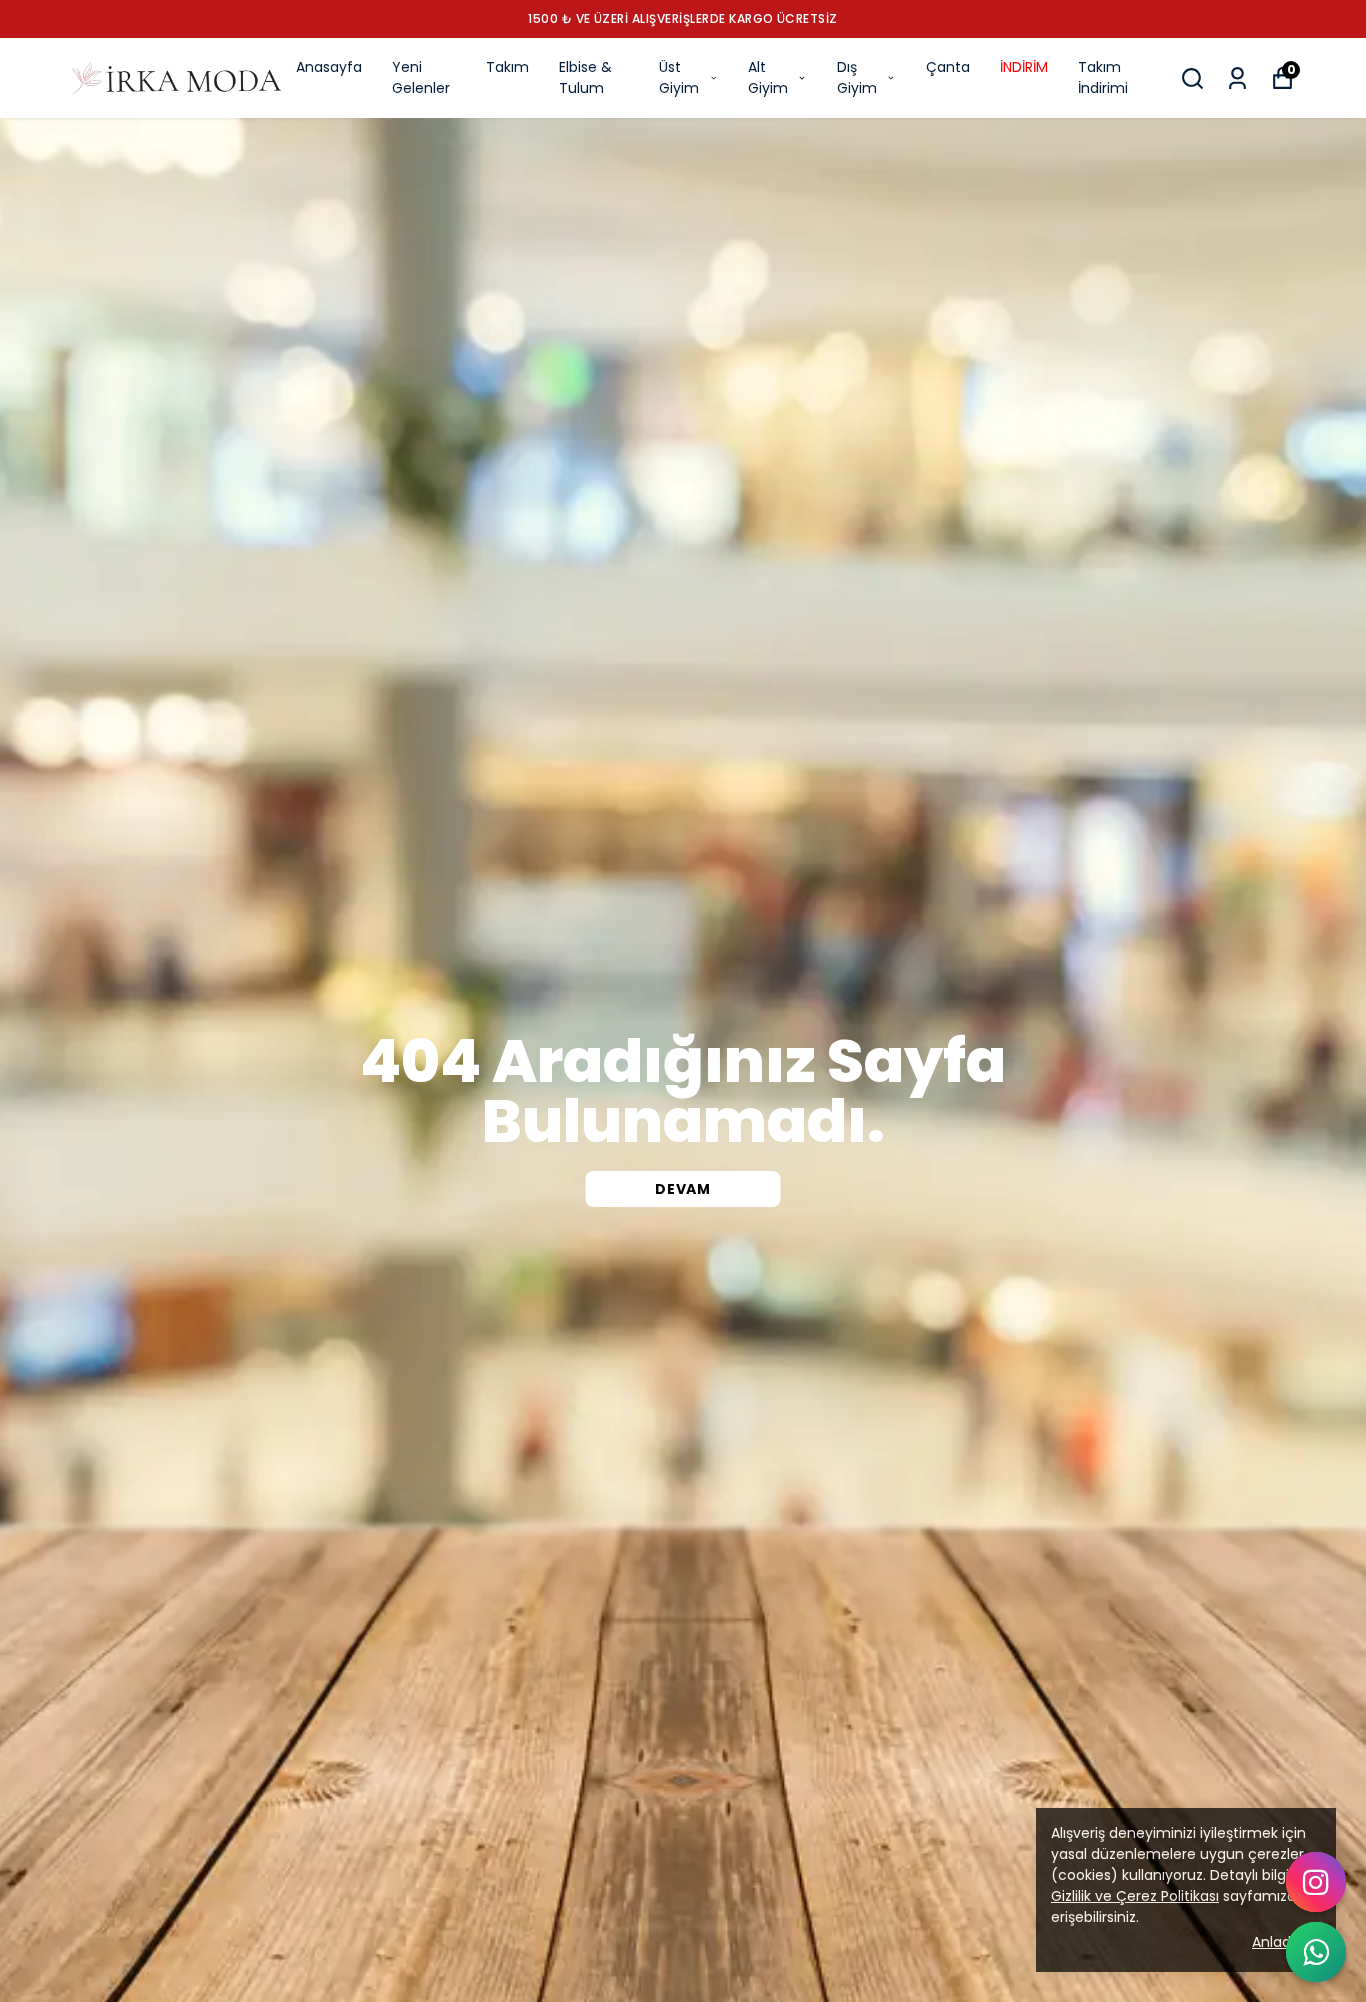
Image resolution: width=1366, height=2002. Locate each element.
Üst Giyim (679, 77)
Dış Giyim (857, 77)
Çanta (948, 67)
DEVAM (683, 1189)
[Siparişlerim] (1237, 78)
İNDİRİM (1024, 67)
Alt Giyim (768, 77)
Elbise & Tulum (585, 77)
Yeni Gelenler (421, 77)
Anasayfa (329, 67)
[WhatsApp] (1316, 1952)
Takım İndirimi (1103, 77)
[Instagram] (1316, 1882)
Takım (507, 67)
